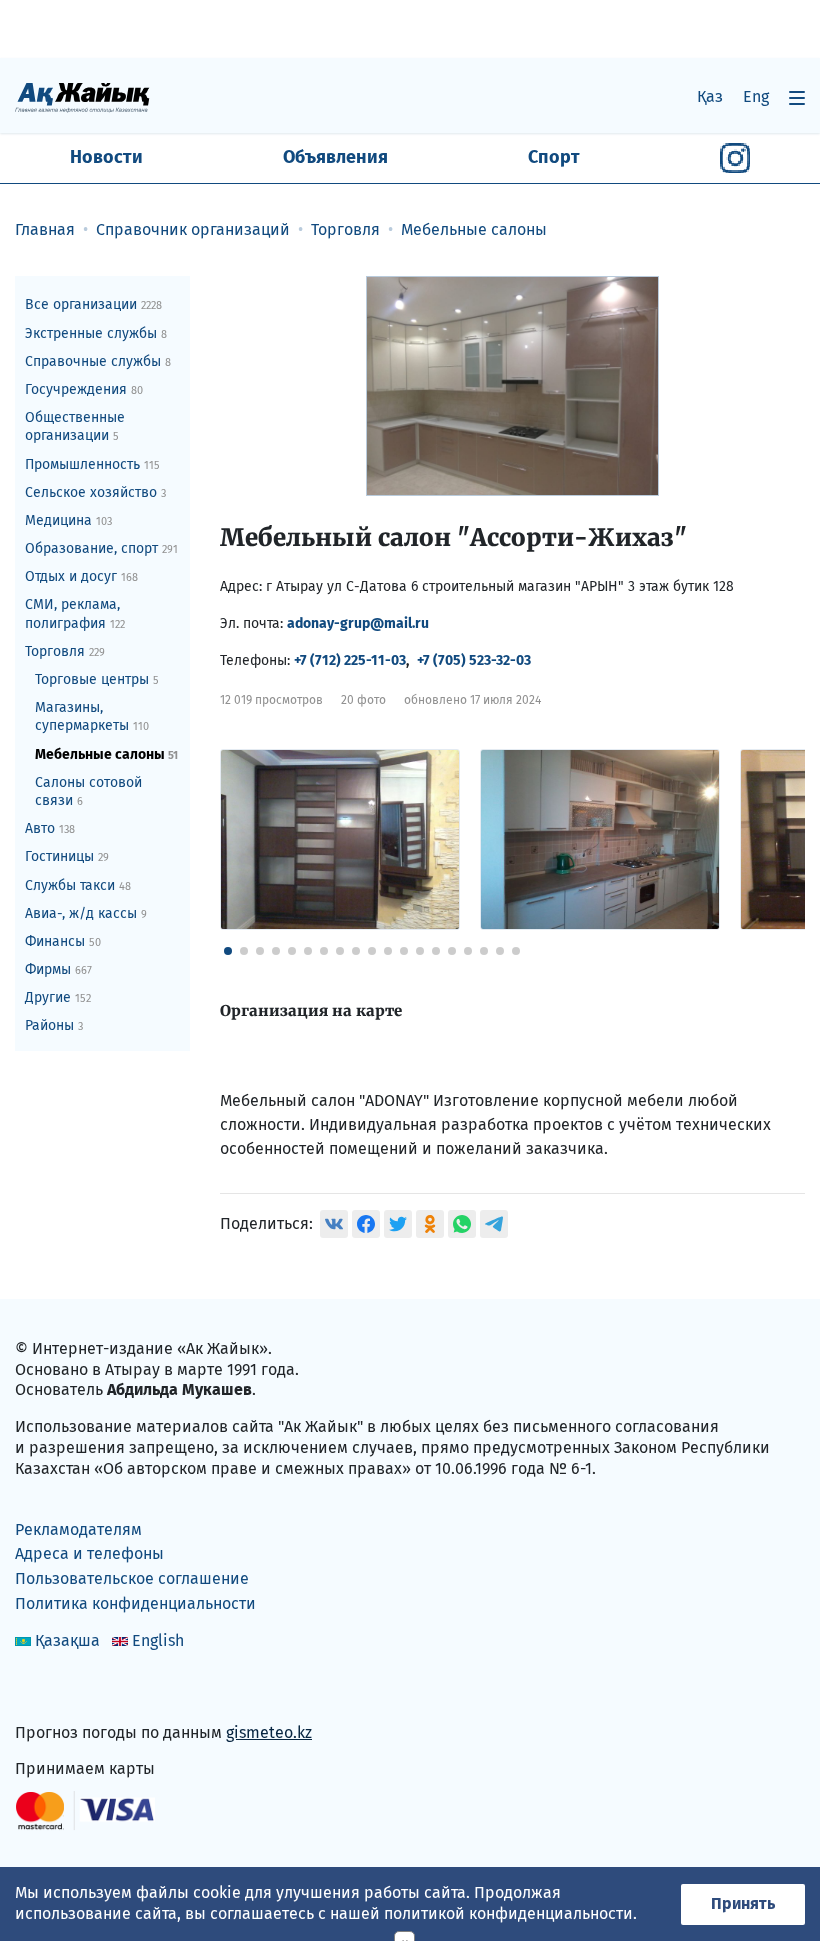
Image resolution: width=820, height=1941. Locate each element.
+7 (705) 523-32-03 (474, 660)
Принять (743, 1903)
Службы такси (78, 885)
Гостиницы (67, 856)
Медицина (68, 520)
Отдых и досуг (81, 576)
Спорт (554, 157)
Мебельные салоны (106, 754)
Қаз (710, 96)
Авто (50, 828)
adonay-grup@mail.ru (358, 623)
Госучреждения (84, 389)
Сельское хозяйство (95, 492)
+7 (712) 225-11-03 (350, 660)
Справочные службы (98, 361)
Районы (54, 1025)
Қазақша (67, 1640)
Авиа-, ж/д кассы (86, 913)
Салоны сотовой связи (88, 791)
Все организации (93, 304)
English (158, 1640)
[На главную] (82, 96)
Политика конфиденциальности (135, 1603)
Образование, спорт (101, 548)
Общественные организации (75, 426)
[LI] (59, 1689)
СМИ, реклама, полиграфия (75, 613)
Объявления (335, 157)
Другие (58, 997)
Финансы (63, 941)
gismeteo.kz (269, 1732)
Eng (756, 96)
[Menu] (797, 97)
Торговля (65, 651)
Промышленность (92, 464)
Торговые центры (97, 679)
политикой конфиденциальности (508, 1913)
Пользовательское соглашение (132, 1578)
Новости (106, 157)
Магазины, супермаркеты (92, 716)
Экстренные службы (96, 333)
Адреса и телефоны (89, 1553)
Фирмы (58, 969)
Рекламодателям (78, 1529)
